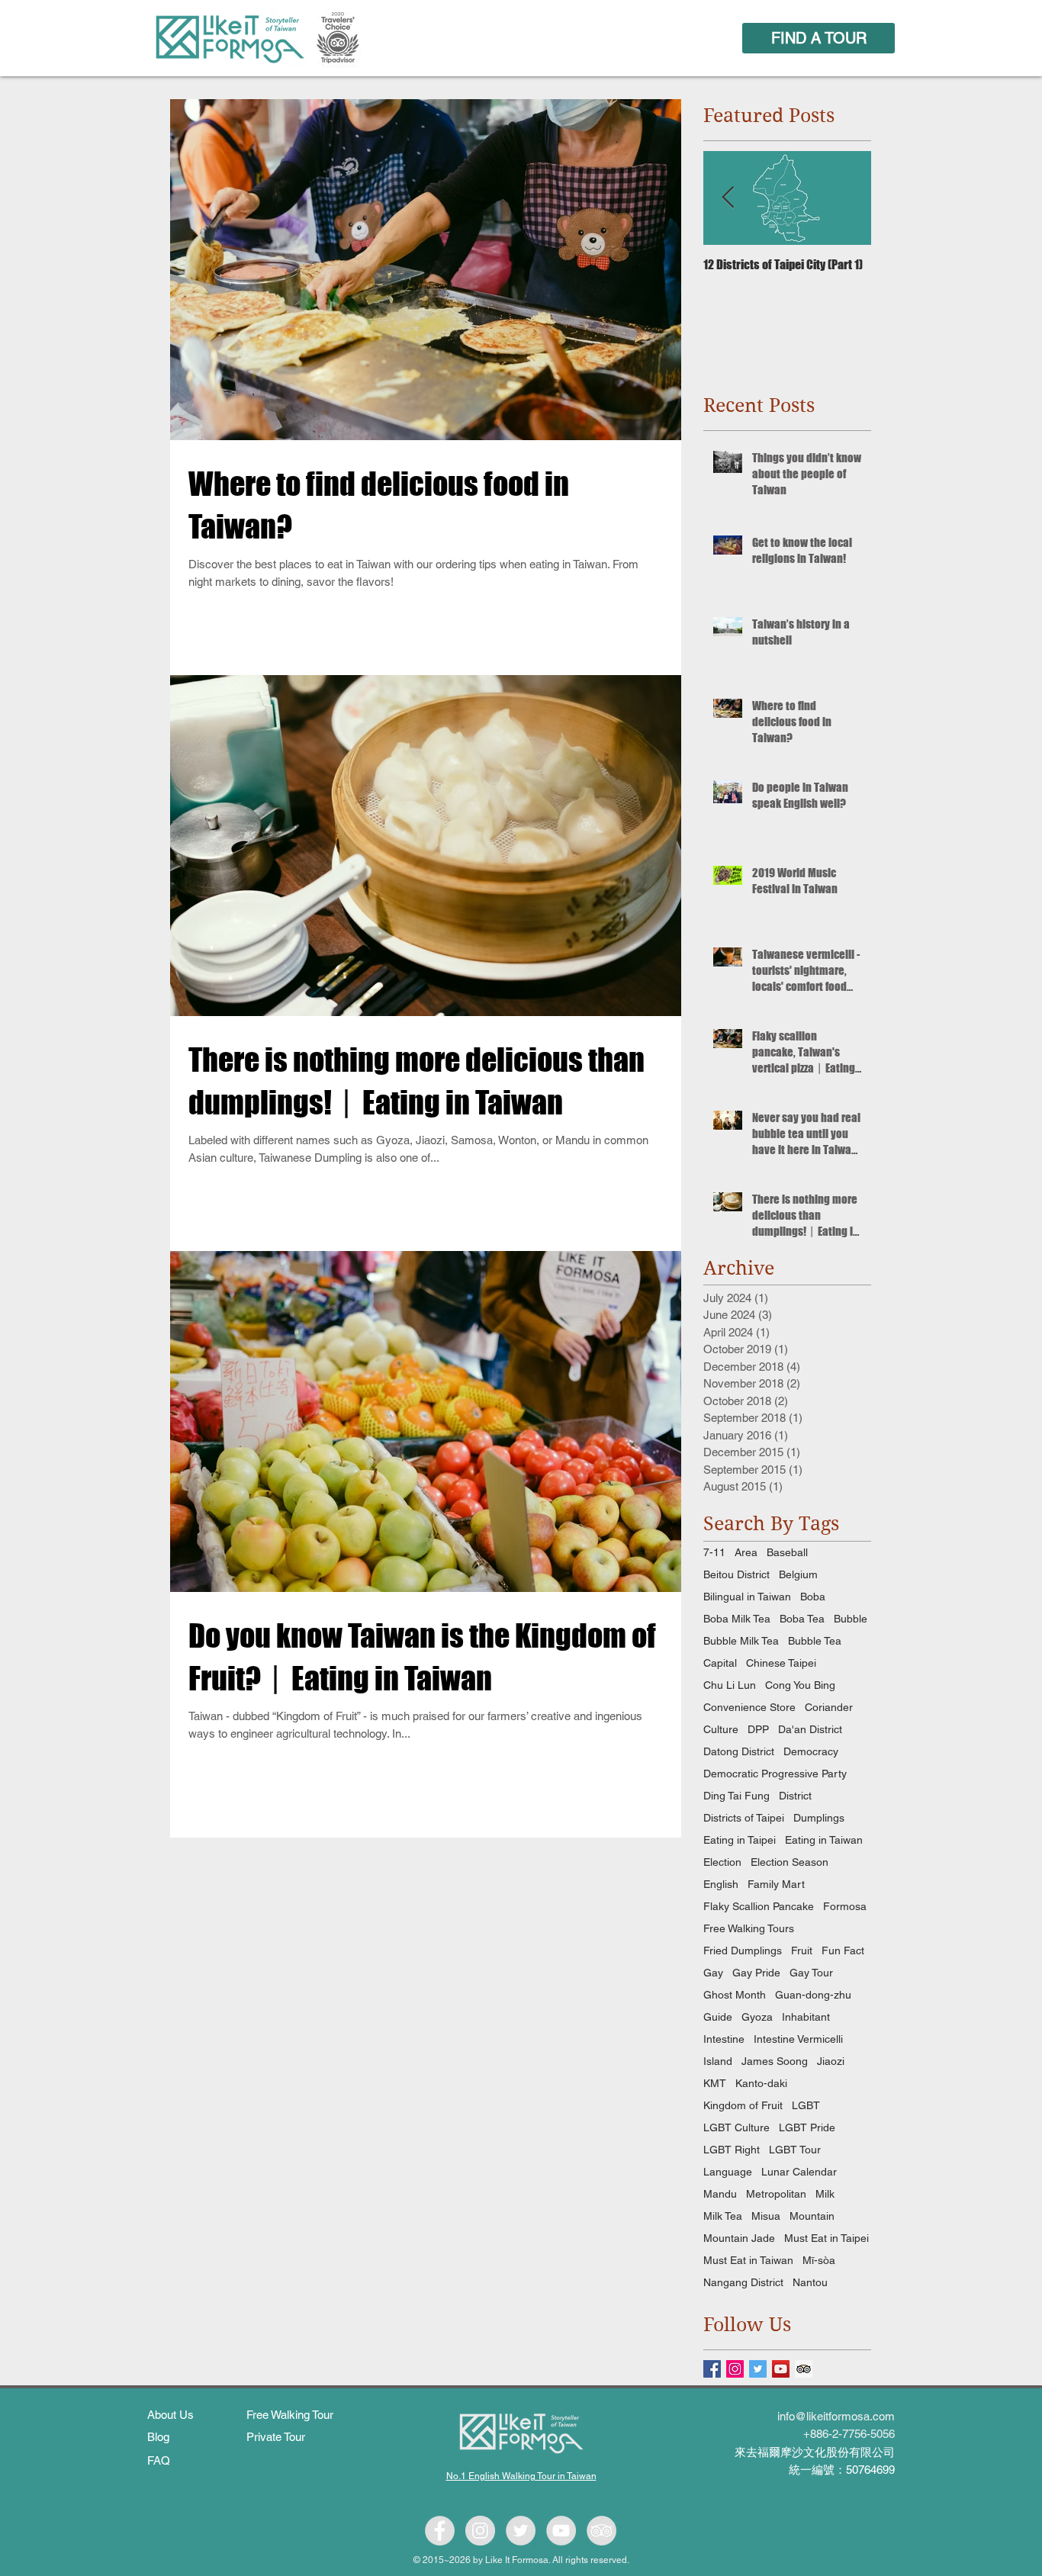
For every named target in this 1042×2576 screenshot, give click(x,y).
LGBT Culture (736, 2127)
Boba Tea (802, 1619)
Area (746, 1552)
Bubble (851, 1619)
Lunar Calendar (799, 2172)
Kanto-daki (761, 2083)
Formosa (845, 1906)
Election (722, 1862)
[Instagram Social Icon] (735, 2369)
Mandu (720, 2194)
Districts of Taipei (744, 1818)
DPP (758, 1729)
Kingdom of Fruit (743, 2105)
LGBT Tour (795, 2150)
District (795, 1796)
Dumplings (819, 1818)
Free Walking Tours (749, 1928)
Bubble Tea (815, 1641)
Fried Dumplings (743, 1950)
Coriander (829, 1707)
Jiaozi (831, 2061)
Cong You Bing (800, 1685)
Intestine (724, 2039)
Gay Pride (756, 1973)
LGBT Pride (807, 2127)
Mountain (812, 2216)
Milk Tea (723, 2216)
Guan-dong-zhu (813, 1995)
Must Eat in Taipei (827, 2238)
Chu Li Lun (730, 1685)
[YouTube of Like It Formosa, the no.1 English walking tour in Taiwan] (561, 2531)
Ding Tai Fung (736, 1796)
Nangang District (743, 2282)
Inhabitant (806, 2017)
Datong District (739, 1751)
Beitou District (736, 1574)
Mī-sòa (819, 2260)
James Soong (775, 2061)
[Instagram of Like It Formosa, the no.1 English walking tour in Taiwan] (480, 2531)
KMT (715, 2083)
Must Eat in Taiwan (748, 2260)
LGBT (806, 2105)
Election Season (790, 1862)
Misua (766, 2216)
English (721, 1884)
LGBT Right (732, 2150)
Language (728, 2172)
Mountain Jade (739, 2238)
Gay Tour (811, 1973)
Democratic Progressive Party (775, 1774)
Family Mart (776, 1884)
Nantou (810, 2282)
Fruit (802, 1950)
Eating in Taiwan (824, 1840)
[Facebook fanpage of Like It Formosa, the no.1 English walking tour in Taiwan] (440, 2531)
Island (718, 2061)
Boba (813, 1597)
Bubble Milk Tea (741, 1641)
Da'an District (810, 1729)
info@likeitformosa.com (836, 2416)
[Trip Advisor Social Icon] (804, 2369)
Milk (825, 2194)
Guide (718, 2017)
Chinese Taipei (781, 1663)
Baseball (787, 1552)
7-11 (714, 1552)
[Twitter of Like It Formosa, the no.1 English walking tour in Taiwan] (521, 2531)
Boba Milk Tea (737, 1619)
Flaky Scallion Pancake (759, 1906)
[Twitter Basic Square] (758, 2369)
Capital (720, 1663)
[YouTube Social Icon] (781, 2369)
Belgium (798, 1574)
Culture (721, 1729)
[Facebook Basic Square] (712, 2369)
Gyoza (757, 2017)
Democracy (811, 1751)
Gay (713, 1973)
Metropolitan (776, 2194)
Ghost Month (735, 1995)
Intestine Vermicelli (798, 2039)
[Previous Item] (728, 198)
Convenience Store (749, 1707)
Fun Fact (843, 1950)
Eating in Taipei (740, 1840)
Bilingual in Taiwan (747, 1597)
